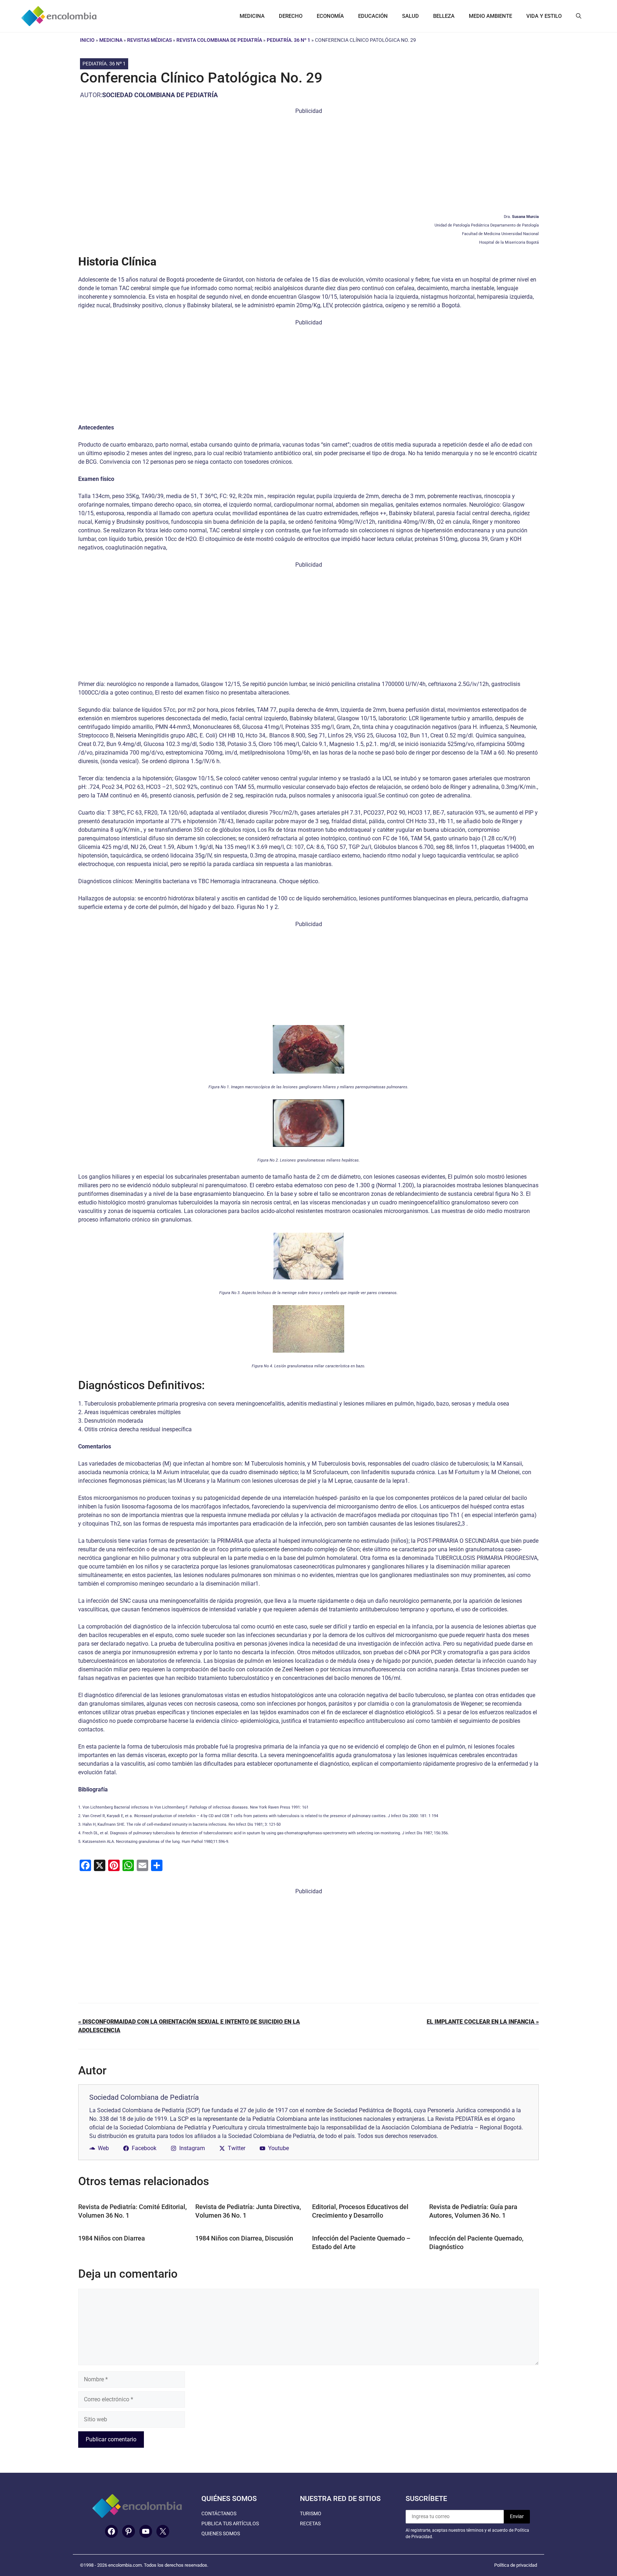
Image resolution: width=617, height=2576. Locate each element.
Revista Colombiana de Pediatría (219, 40)
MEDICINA (252, 16)
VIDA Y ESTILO (544, 16)
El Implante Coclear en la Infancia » (483, 2022)
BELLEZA (444, 16)
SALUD (410, 16)
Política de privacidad (516, 2565)
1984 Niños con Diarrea (112, 2238)
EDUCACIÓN (373, 16)
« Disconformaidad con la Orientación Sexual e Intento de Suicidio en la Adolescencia (189, 2026)
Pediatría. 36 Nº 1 (289, 40)
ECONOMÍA (330, 16)
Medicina (111, 40)
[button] (579, 16)
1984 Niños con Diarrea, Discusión (244, 2238)
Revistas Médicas (149, 40)
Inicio (87, 40)
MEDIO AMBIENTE (490, 16)
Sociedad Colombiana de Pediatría (160, 95)
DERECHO (291, 16)
